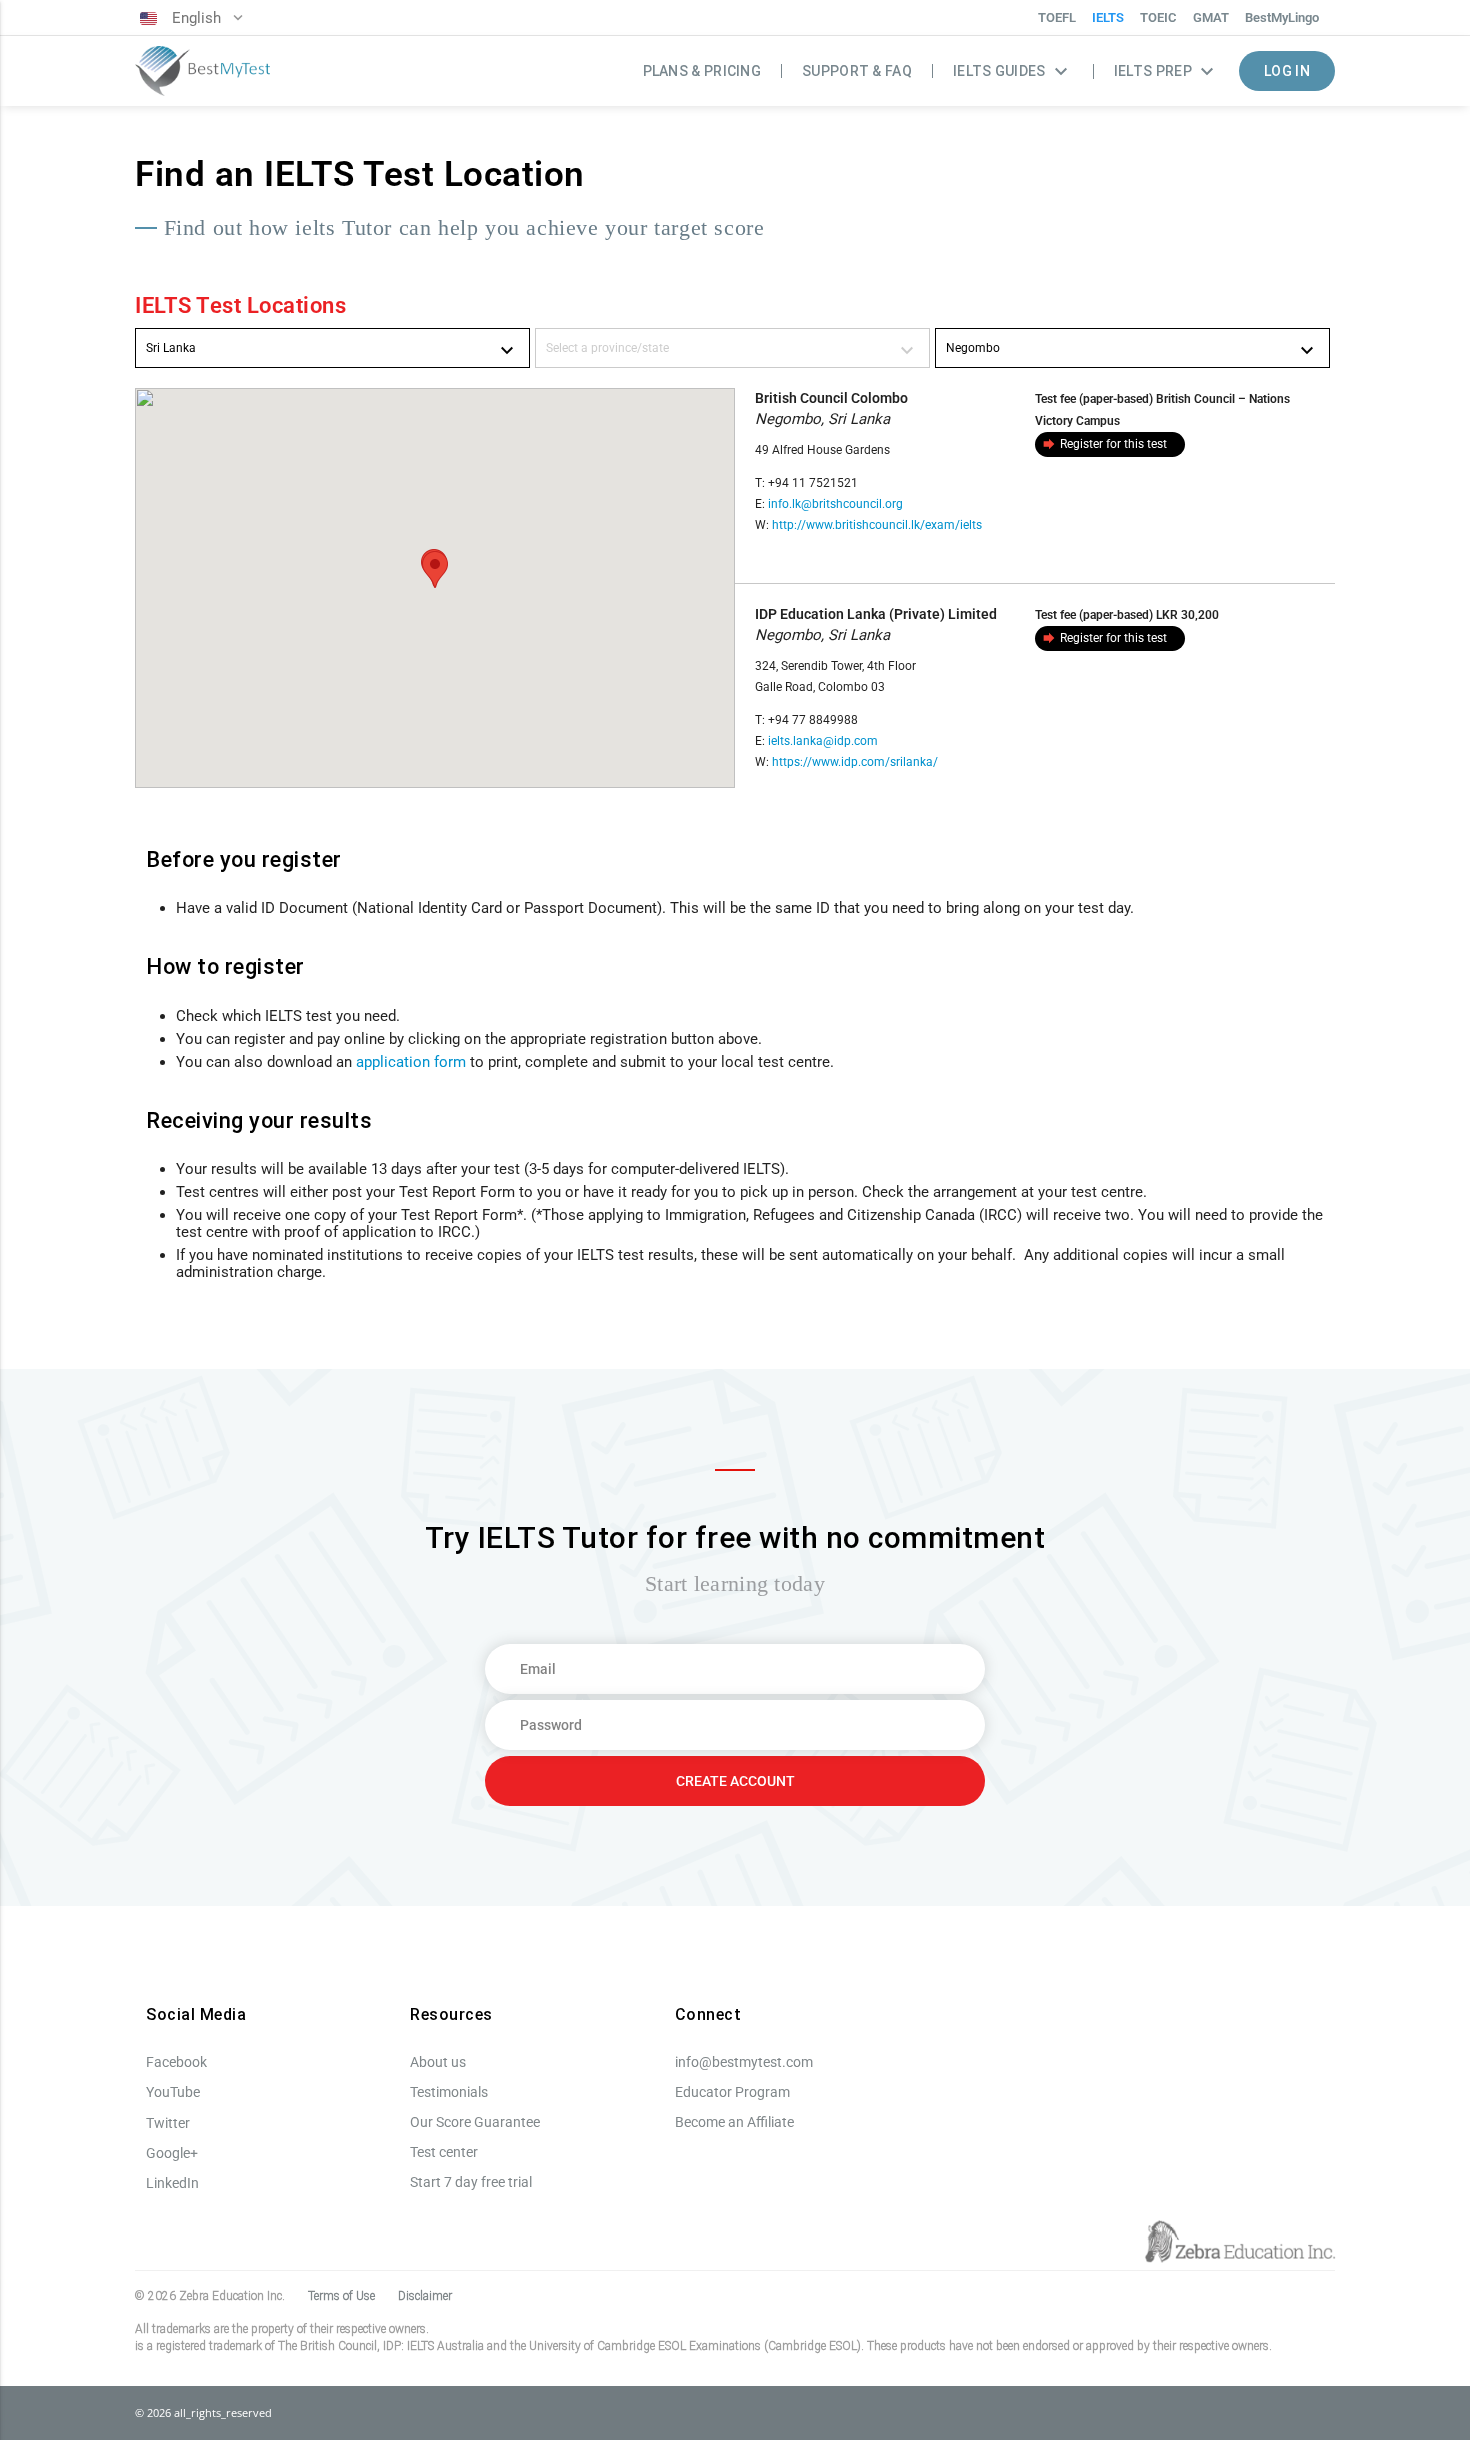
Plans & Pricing (702, 71)
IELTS (1108, 17)
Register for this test (1104, 444)
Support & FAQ (857, 71)
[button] (435, 569)
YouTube (173, 2092)
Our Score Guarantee (475, 2122)
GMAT (1211, 17)
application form (411, 1062)
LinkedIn (172, 2183)
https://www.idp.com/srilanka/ (855, 762)
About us (438, 2062)
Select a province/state (732, 351)
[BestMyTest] (202, 71)
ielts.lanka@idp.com (823, 741)
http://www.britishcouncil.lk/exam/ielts (877, 525)
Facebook (176, 2062)
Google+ (172, 2153)
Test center (444, 2152)
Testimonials (449, 2092)
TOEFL (1057, 17)
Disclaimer (425, 2296)
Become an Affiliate (734, 2122)
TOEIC (1158, 17)
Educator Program (732, 2092)
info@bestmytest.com (744, 2062)
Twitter (168, 2123)
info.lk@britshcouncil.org (835, 504)
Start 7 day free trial (471, 2182)
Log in (1287, 71)
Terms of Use (341, 2296)
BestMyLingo (1282, 17)
